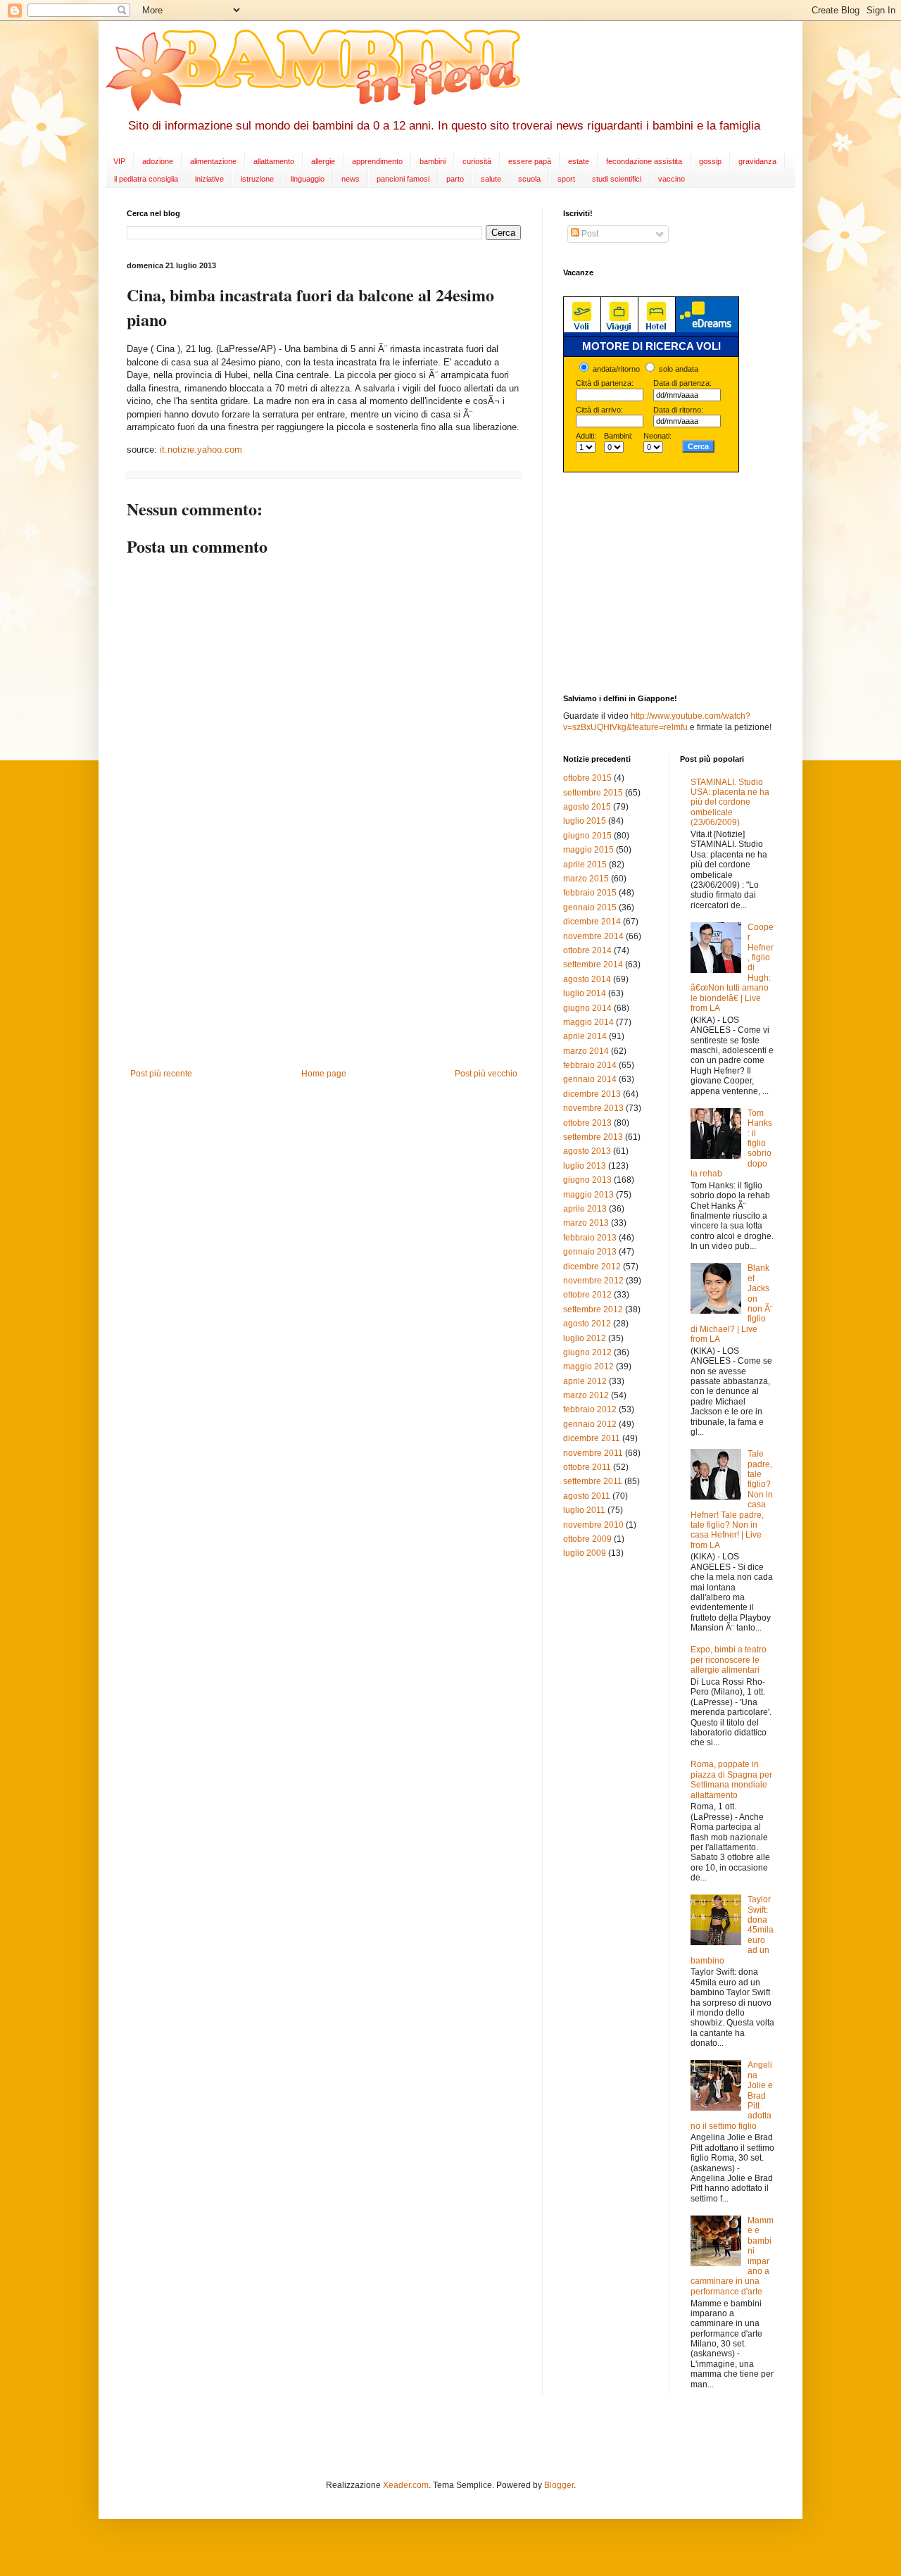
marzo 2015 (586, 879)
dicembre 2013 (592, 1094)
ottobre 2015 (587, 778)
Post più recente (161, 1074)
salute (491, 179)
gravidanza (757, 161)
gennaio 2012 (590, 1424)
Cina (165, 349)
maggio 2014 (588, 1022)
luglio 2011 (584, 1510)
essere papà (530, 161)
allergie (323, 161)
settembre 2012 (593, 1309)
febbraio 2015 (590, 893)
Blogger (559, 2485)
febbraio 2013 (590, 1238)
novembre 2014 (593, 936)
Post (589, 234)
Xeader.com (406, 2485)
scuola (529, 179)
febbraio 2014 (590, 1065)
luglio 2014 (585, 993)
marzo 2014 (586, 1051)
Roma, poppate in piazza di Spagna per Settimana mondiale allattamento (731, 1779)
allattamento (274, 161)
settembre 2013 (593, 1137)
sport (566, 179)
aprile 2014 (585, 1036)
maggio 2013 (588, 1195)
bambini (433, 161)
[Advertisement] (324, 963)
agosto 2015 (587, 807)
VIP (119, 161)
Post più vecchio (486, 1074)
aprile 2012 (585, 1381)
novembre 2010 (593, 1525)
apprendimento (377, 161)
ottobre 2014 (587, 950)
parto (455, 179)
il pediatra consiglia (146, 179)
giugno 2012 (587, 1352)
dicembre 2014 (592, 922)
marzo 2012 (586, 1395)
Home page (324, 1074)
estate (579, 161)
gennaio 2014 (590, 1079)
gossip (710, 161)
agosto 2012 (587, 1324)
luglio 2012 (585, 1338)
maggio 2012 (588, 1366)
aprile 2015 (585, 865)
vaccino (672, 179)
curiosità (477, 161)
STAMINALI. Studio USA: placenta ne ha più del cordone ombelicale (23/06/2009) (730, 803)
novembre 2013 (593, 1108)
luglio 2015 (585, 821)
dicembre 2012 (592, 1267)
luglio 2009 (585, 1553)
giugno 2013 (587, 1180)
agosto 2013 (587, 1151)
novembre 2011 (593, 1453)
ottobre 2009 (587, 1539)
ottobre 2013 (587, 1123)
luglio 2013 (585, 1166)
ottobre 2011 (587, 1467)
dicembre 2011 (592, 1438)
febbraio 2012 (590, 1409)
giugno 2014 (587, 1008)
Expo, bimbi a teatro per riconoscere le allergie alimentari (729, 1660)
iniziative (209, 179)
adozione (158, 161)
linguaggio (308, 179)
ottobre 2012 (587, 1295)
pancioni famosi (403, 179)
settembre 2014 (593, 965)
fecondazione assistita (644, 161)
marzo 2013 (586, 1223)
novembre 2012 (593, 1281)
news (351, 179)
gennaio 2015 (590, 907)
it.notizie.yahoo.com (201, 450)
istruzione (257, 179)
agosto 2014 (587, 979)
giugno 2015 (587, 836)
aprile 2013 (585, 1209)
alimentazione (213, 161)
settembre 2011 (593, 1481)
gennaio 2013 (590, 1252)
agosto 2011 (587, 1496)
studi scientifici (617, 179)
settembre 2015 (593, 793)
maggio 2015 (588, 850)
